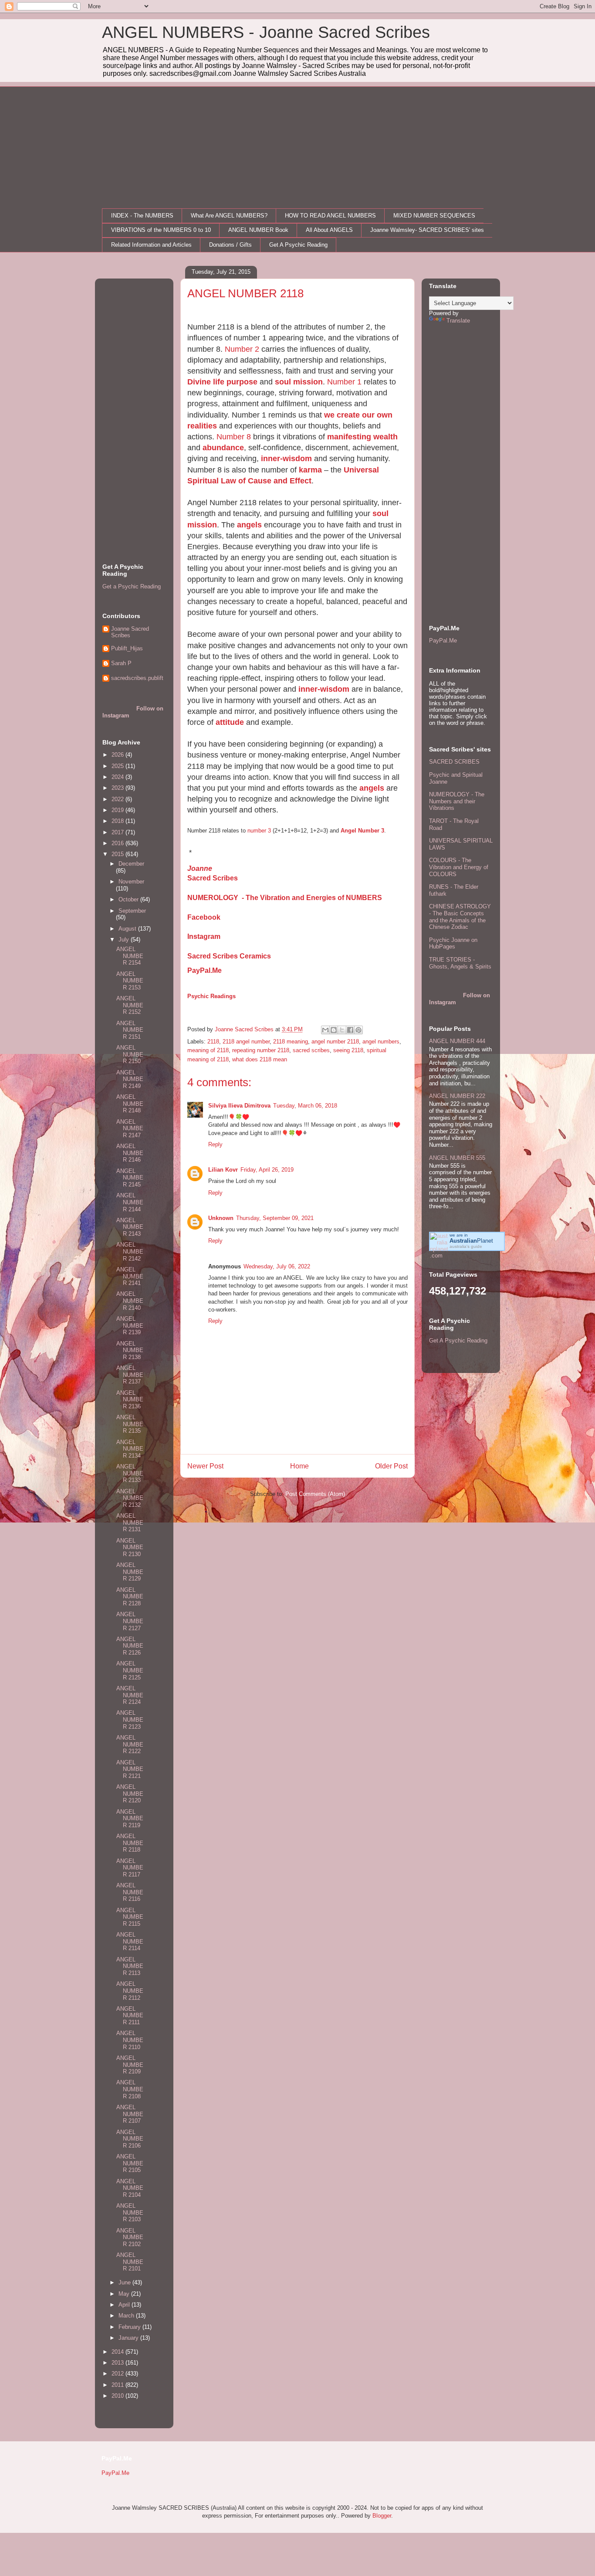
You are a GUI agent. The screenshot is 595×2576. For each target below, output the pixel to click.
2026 (118, 755)
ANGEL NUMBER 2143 (130, 1227)
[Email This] (325, 1030)
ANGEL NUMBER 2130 (130, 1547)
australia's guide (466, 1246)
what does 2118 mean (260, 1059)
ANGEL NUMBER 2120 (130, 1794)
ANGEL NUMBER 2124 (130, 1695)
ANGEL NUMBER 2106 (130, 2139)
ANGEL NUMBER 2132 (130, 1498)
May (125, 2294)
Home (299, 1466)
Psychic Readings (211, 996)
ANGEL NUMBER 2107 (130, 2114)
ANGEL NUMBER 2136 (130, 1400)
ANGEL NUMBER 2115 (130, 1917)
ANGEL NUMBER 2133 (130, 1473)
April (125, 2305)
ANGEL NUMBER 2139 (130, 1325)
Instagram (204, 936)
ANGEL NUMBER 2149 (130, 1079)
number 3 (259, 831)
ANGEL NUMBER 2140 (130, 1301)
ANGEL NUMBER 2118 (130, 1843)
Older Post (391, 1466)
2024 (118, 777)
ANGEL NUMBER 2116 (130, 1892)
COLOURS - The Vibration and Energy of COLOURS (459, 867)
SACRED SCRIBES (454, 762)
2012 (118, 2374)
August (128, 929)
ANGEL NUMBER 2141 (130, 1276)
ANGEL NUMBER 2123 (130, 1720)
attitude (230, 722)
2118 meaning (291, 1042)
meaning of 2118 (208, 1050)
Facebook (204, 917)
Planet (471, 1241)
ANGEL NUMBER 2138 (130, 1350)
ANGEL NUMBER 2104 (130, 2188)
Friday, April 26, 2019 (267, 1170)
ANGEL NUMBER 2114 (130, 1941)
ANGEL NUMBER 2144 (130, 1202)
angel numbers (381, 1042)
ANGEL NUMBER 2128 (130, 1597)
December (131, 864)
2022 (118, 799)
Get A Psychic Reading (298, 245)
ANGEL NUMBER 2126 (130, 1646)
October (129, 899)
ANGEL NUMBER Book (258, 230)
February (130, 2327)
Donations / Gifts (230, 245)
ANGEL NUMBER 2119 (130, 1818)
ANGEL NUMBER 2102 (130, 2237)
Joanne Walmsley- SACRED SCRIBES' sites (427, 230)
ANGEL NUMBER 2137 (130, 1375)
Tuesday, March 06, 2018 (305, 1106)
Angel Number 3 (362, 831)
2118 (213, 1042)
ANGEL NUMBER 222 (457, 1096)
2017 (118, 832)
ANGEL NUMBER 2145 (130, 1178)
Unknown (221, 1218)
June (125, 2282)
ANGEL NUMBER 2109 (130, 2065)
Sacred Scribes (213, 878)
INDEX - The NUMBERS (142, 216)
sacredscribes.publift (137, 678)
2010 (118, 2396)
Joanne (200, 868)
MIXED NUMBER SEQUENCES (434, 216)
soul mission (299, 382)
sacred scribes (311, 1050)
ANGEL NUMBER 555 (457, 1158)
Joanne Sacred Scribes (130, 632)
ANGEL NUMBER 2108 (130, 2089)
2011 (118, 2385)
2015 (118, 854)
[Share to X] (342, 1030)
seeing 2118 (348, 1050)
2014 (118, 2352)
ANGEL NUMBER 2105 (130, 2163)
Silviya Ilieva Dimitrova (239, 1106)
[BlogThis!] (334, 1030)
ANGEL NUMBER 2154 (130, 956)
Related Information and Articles (151, 245)
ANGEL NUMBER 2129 (130, 1572)
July (125, 940)
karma (310, 470)
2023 (118, 788)
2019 (118, 810)
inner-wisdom (286, 459)
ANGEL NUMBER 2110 (130, 2040)
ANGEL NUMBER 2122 (130, 1744)
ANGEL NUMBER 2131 (130, 1522)
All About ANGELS (329, 230)
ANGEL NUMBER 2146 (130, 1153)
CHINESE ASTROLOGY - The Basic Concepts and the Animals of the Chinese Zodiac (460, 917)
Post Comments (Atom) (315, 1494)
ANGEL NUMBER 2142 (130, 1251)
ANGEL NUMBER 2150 (130, 1054)
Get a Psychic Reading (132, 586)
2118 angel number (246, 1042)
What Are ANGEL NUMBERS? (229, 216)
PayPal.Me (205, 970)
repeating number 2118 (261, 1050)
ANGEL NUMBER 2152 (130, 1005)
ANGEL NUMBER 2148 (130, 1104)
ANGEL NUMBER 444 (457, 1041)
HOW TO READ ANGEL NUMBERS (330, 216)
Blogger (382, 2516)
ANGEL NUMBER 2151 (130, 1030)
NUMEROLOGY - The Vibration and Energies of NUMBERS (285, 898)
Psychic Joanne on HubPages (453, 943)
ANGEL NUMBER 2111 (130, 2015)
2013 (118, 2363)
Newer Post (205, 1466)
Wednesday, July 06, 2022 (277, 1266)
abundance (223, 448)
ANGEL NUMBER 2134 (130, 1449)
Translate (458, 321)
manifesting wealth (362, 437)
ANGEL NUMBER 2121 (130, 1769)
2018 (118, 821)
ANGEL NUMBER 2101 (130, 2262)
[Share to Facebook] (350, 1030)
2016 (118, 843)
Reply (215, 1144)
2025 (118, 766)
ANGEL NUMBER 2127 (130, 1621)
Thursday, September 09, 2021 (275, 1218)
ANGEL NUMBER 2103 (130, 2212)
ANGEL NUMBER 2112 (130, 1991)
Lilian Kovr (223, 1170)
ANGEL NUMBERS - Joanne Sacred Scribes (266, 32)
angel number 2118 (335, 1042)
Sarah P (121, 663)
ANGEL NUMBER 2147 (130, 1128)
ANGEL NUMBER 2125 (130, 1670)
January (129, 2338)
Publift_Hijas (127, 648)
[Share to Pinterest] (358, 1030)
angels (249, 525)
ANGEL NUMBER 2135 (130, 1424)
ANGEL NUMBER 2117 (130, 1868)
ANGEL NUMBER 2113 (130, 1966)
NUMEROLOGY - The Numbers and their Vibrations (457, 801)
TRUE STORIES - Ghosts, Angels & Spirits (460, 963)
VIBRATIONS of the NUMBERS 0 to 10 (161, 230)
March (127, 2316)
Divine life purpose (222, 382)
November (131, 882)
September (132, 911)
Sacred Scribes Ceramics (229, 956)
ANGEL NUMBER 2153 (130, 981)
